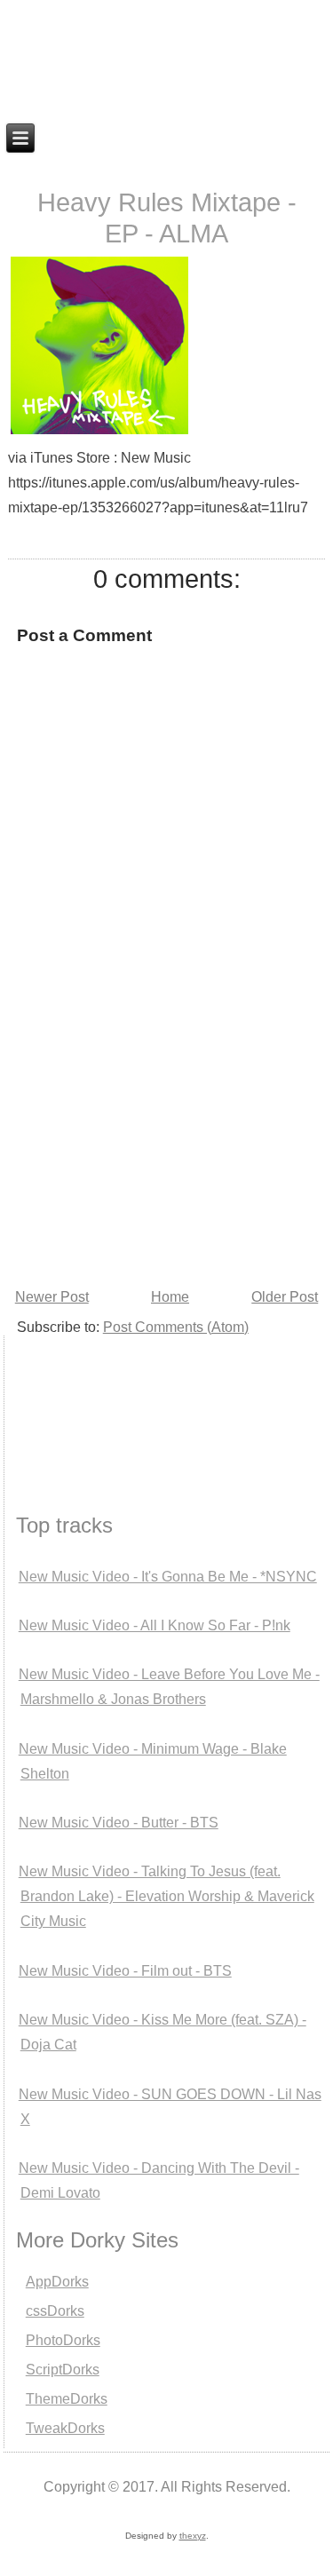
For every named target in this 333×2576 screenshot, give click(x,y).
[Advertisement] (93, 1402)
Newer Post (52, 1297)
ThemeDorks (67, 2399)
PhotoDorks (63, 2340)
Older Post (285, 1297)
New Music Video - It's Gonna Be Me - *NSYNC (168, 1577)
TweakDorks (65, 2428)
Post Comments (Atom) (176, 1327)
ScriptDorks (63, 2370)
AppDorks (57, 2282)
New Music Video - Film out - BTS (125, 1971)
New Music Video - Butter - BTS (119, 1823)
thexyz (193, 2536)
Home (170, 1297)
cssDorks (55, 2311)
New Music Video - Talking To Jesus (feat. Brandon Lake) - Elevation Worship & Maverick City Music (166, 1896)
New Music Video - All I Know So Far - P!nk (155, 1625)
